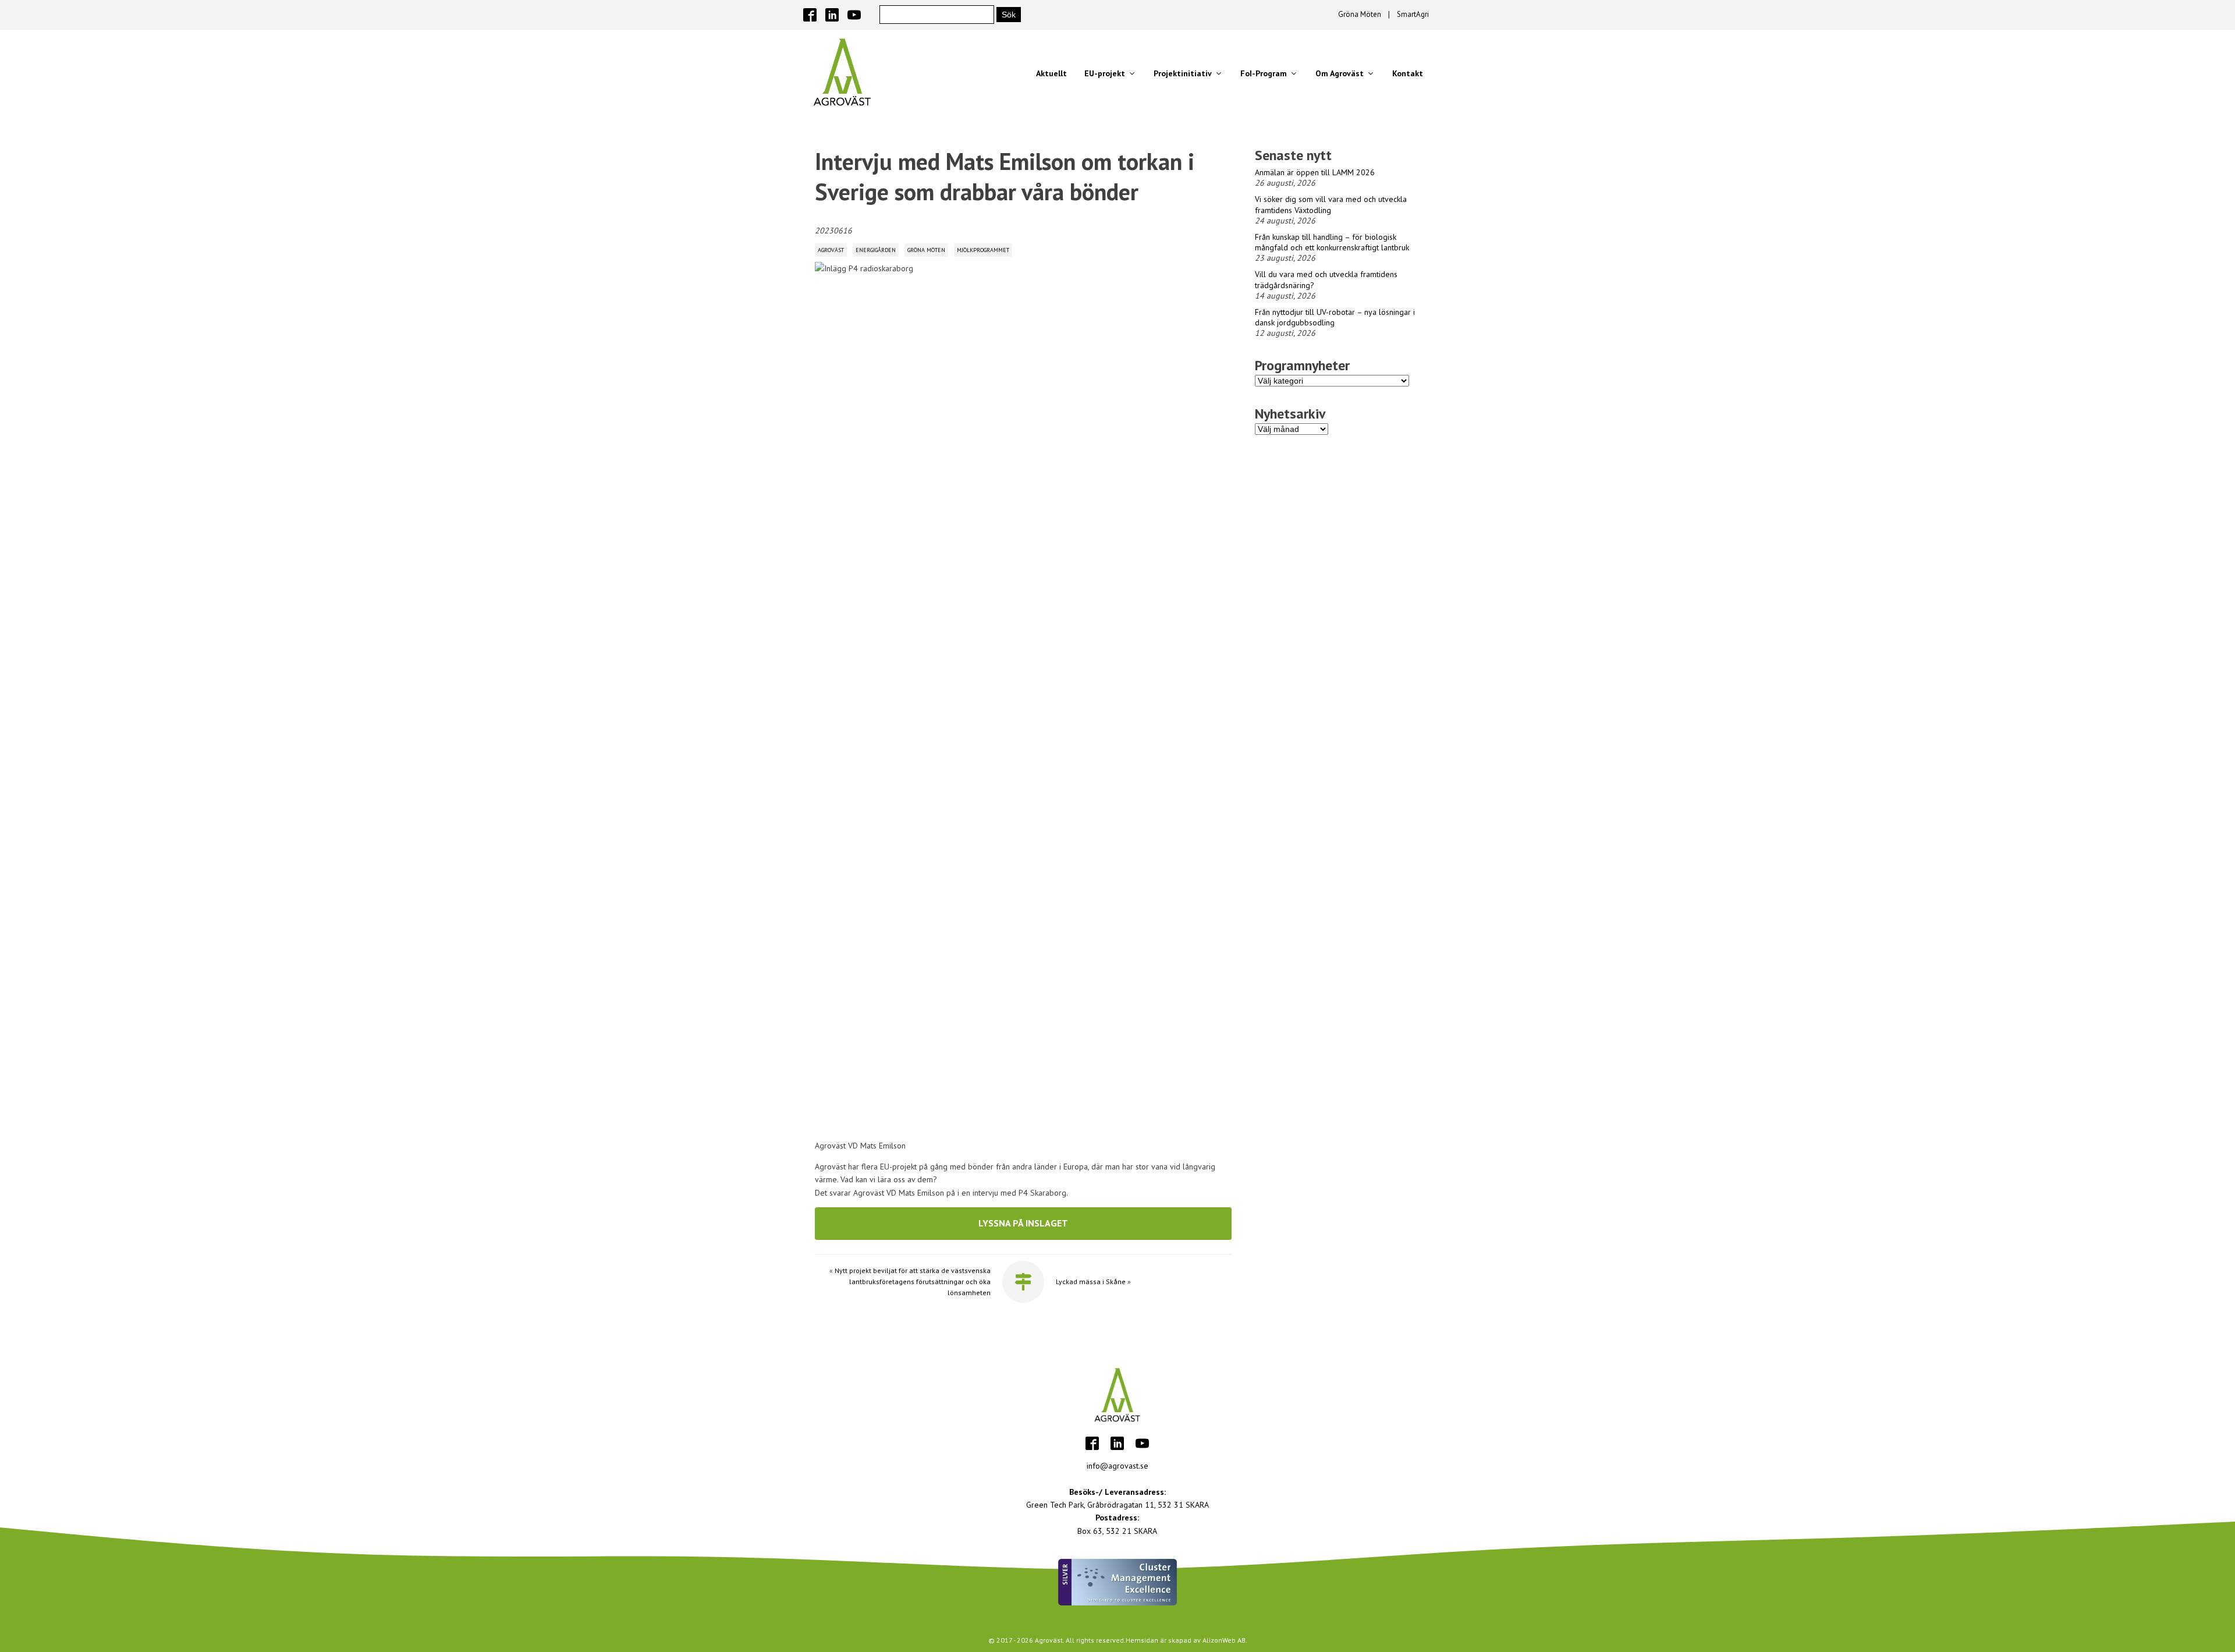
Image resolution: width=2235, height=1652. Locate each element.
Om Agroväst (1340, 73)
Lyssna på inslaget (1023, 1223)
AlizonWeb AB (1224, 1640)
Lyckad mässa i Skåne (1091, 1281)
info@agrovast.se (1117, 1466)
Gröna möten (926, 250)
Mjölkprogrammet (983, 250)
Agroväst (831, 250)
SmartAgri (1413, 14)
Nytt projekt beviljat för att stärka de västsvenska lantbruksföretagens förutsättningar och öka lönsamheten (913, 1281)
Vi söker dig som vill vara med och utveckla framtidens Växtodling (1331, 204)
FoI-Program (1264, 73)
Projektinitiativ (1183, 73)
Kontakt (1408, 73)
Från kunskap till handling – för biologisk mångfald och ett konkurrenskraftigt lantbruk (1332, 242)
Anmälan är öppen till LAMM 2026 (1315, 172)
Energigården (876, 250)
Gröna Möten (1360, 14)
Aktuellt (1051, 73)
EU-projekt (1105, 73)
